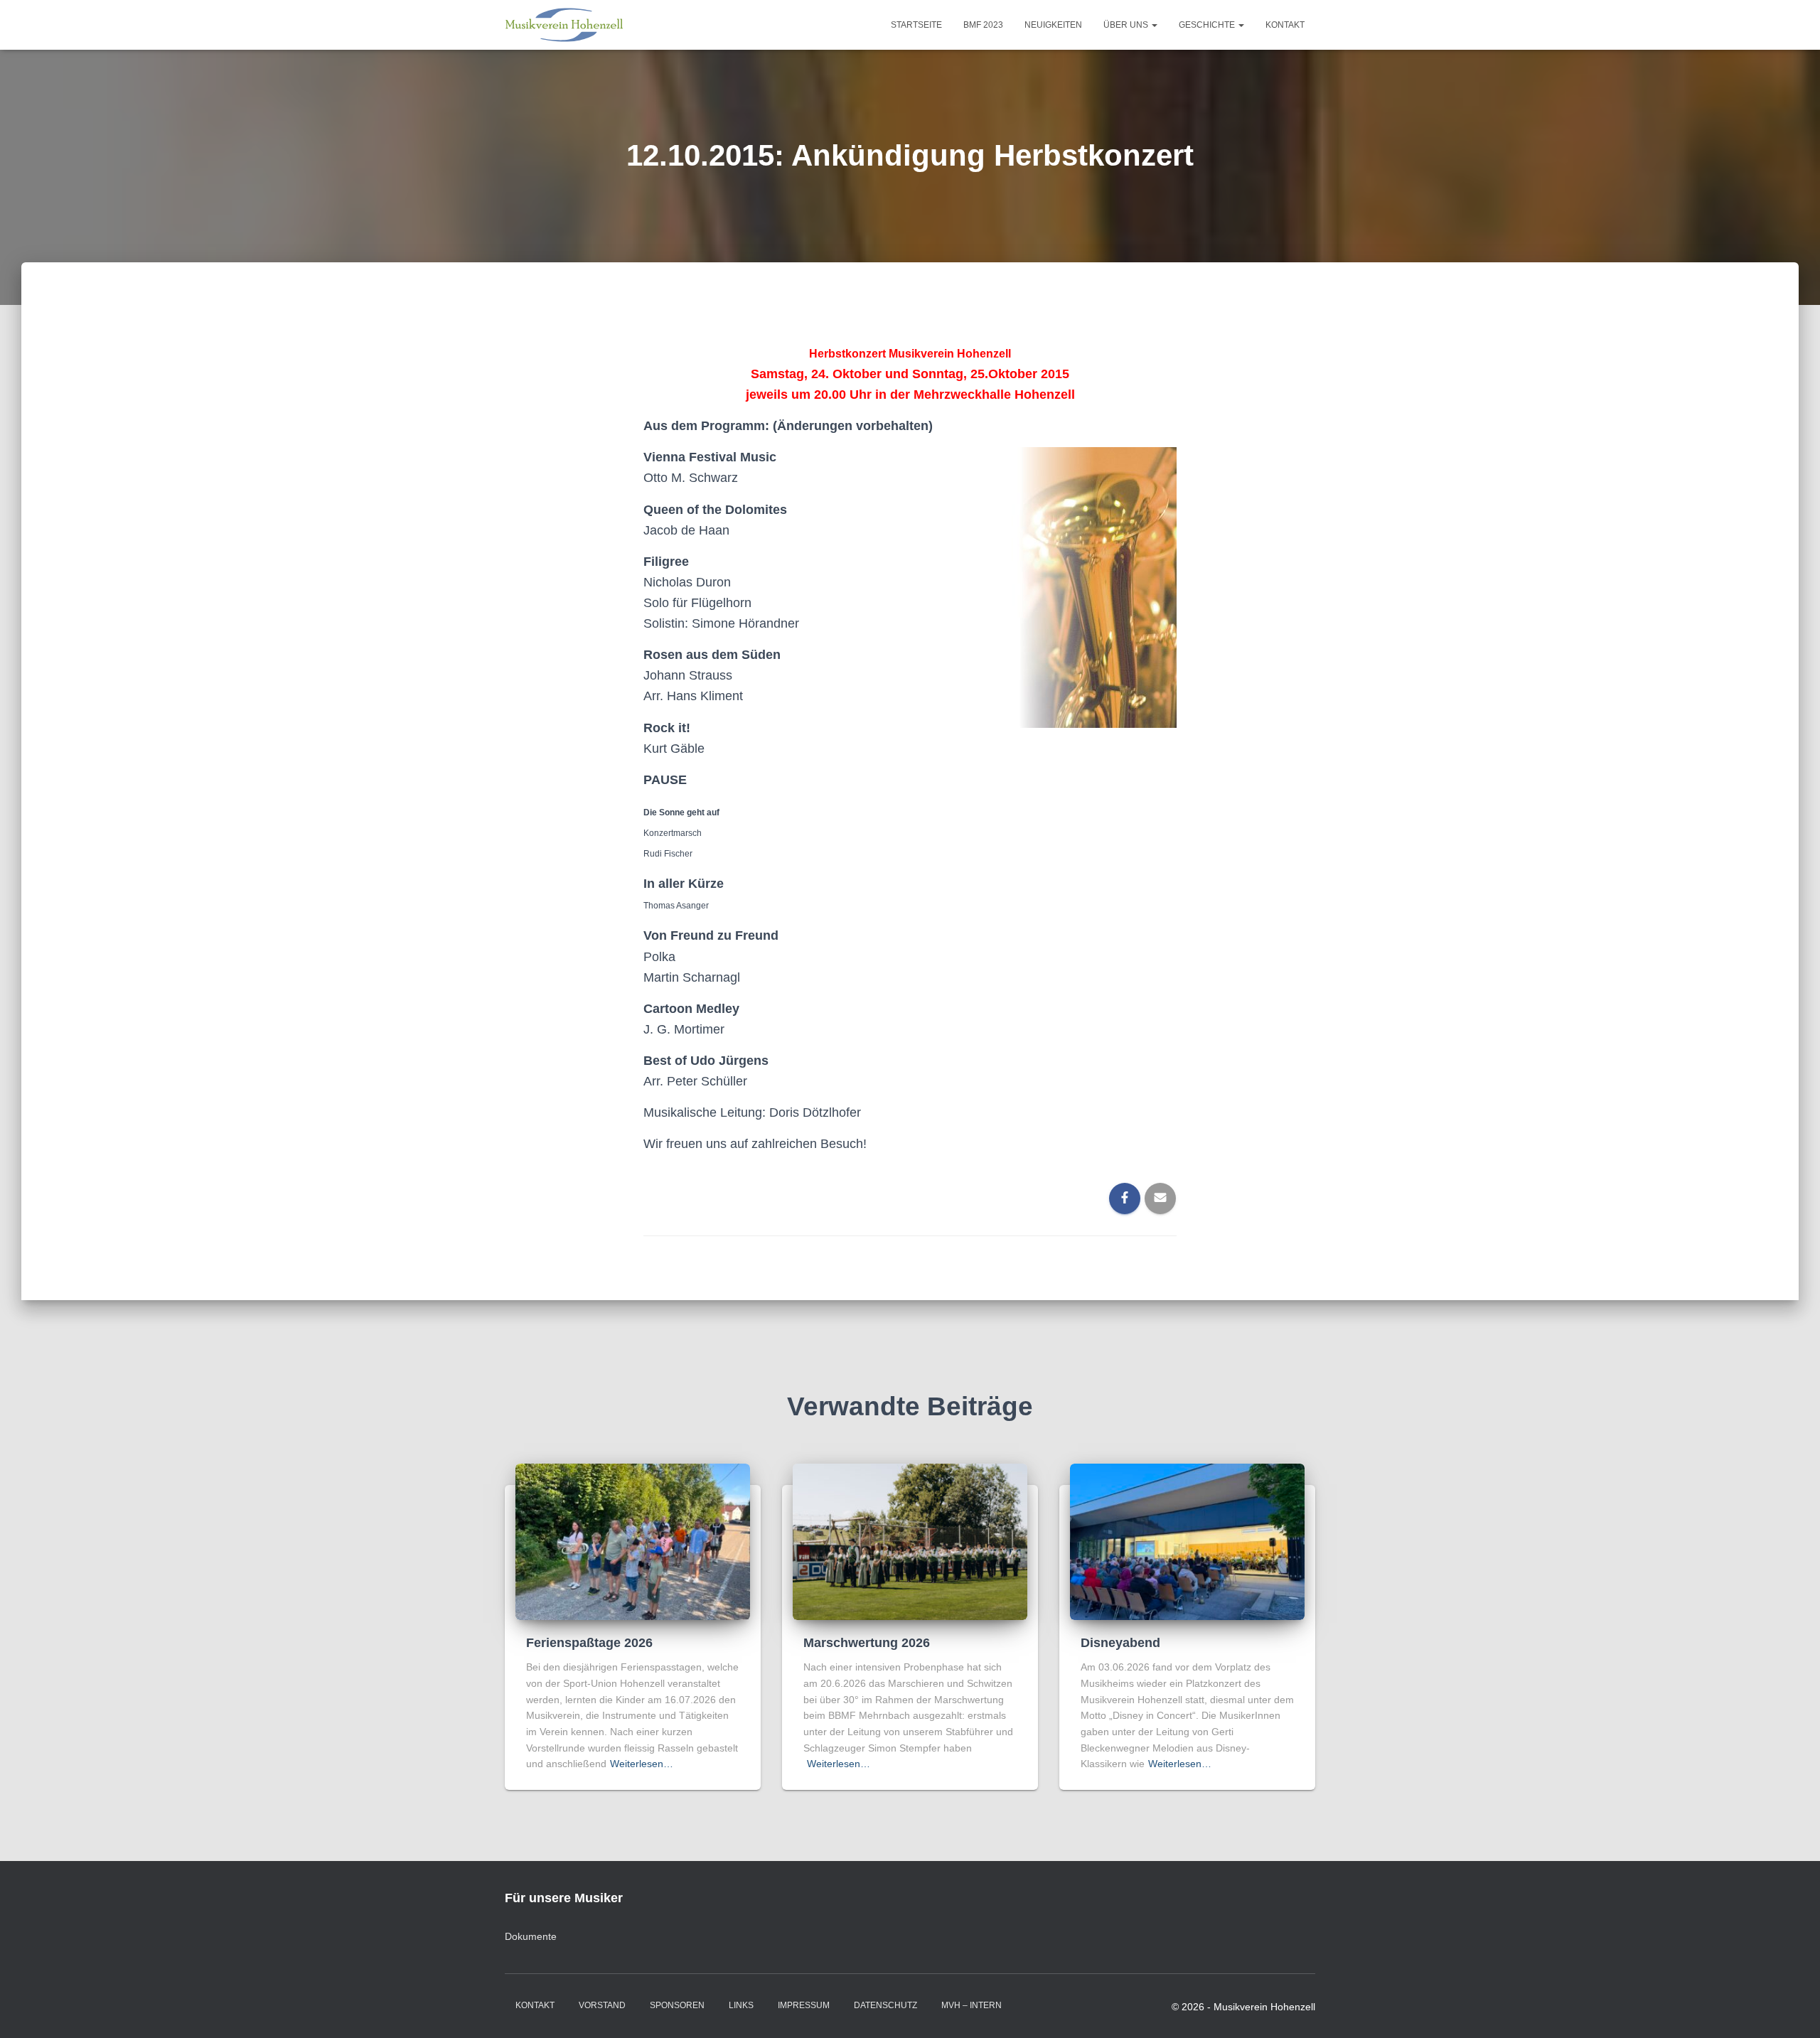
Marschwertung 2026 (867, 1643)
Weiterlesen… (642, 1764)
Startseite (916, 25)
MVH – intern (971, 2005)
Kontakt (1285, 25)
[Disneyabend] (1187, 1541)
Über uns (1127, 25)
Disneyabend (1120, 1643)
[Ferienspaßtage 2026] (633, 1541)
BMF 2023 (983, 25)
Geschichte (1208, 25)
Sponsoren (677, 2005)
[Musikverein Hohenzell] (564, 25)
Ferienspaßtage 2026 (589, 1643)
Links (741, 2005)
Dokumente (531, 1936)
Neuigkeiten (1053, 25)
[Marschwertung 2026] (910, 1541)
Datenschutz (885, 2005)
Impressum (804, 2005)
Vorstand (602, 2005)
